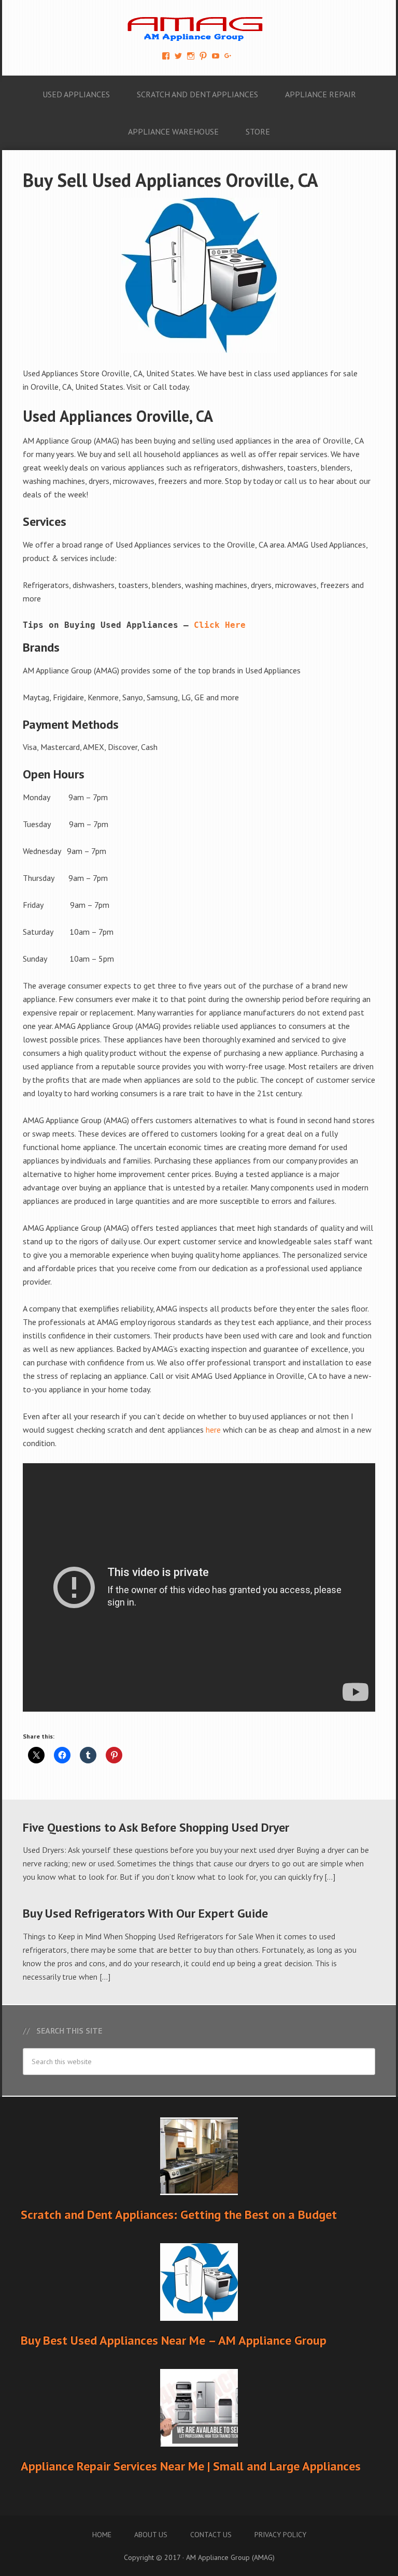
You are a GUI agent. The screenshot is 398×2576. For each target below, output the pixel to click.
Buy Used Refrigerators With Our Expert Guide (145, 1913)
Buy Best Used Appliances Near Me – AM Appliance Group (174, 2340)
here (213, 1430)
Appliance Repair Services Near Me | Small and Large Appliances (191, 2466)
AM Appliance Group (199, 26)
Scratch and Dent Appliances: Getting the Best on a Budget (179, 2214)
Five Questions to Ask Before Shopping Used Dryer (156, 1827)
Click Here (220, 625)
